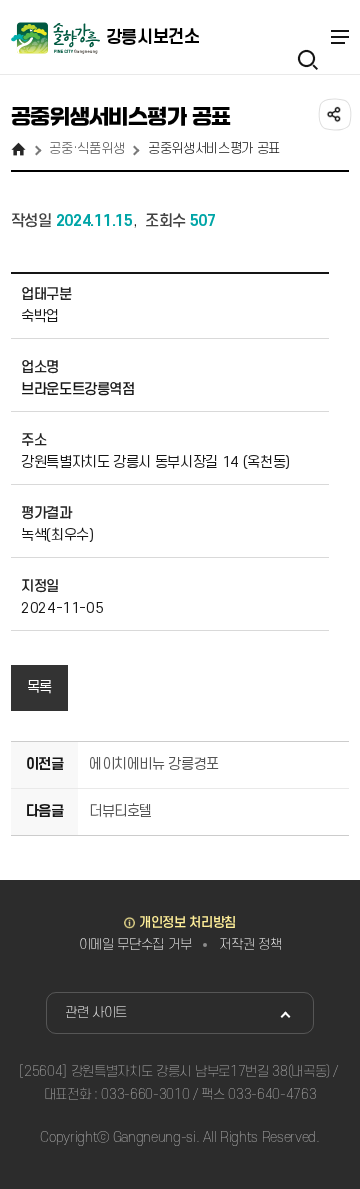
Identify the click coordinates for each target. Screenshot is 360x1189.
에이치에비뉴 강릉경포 (154, 764)
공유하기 (333, 113)
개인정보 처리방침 (187, 922)
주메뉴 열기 (339, 37)
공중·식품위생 (86, 148)
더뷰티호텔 (120, 811)
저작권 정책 (250, 944)
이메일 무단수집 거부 (135, 944)
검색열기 (307, 37)
